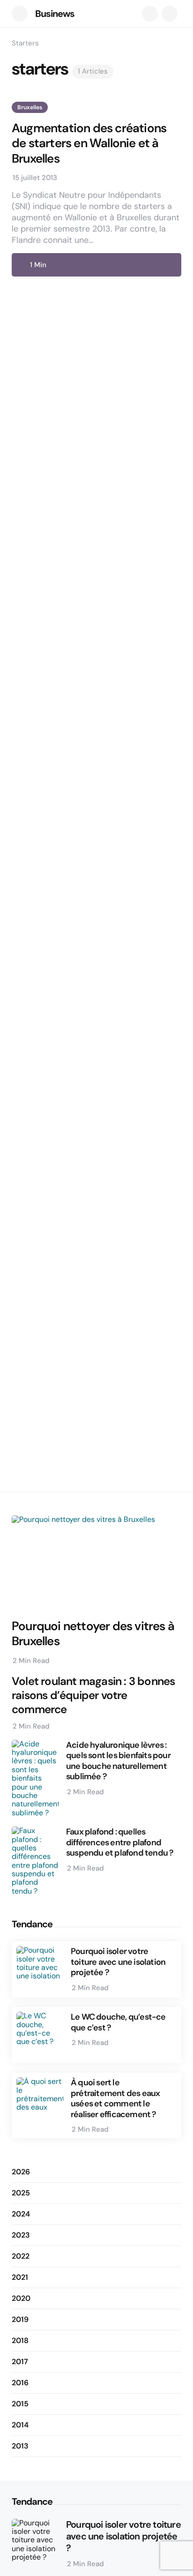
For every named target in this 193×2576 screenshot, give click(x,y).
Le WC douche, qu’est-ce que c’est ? (118, 2022)
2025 (21, 2193)
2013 (20, 2446)
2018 (20, 2340)
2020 (21, 2298)
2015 (20, 2404)
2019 (20, 2319)
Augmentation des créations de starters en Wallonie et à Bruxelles (89, 143)
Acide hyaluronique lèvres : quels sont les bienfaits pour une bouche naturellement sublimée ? (118, 1761)
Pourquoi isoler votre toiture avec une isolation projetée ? (118, 1962)
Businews (55, 14)
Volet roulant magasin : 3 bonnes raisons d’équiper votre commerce (93, 1695)
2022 (21, 2256)
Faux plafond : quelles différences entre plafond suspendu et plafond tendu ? (120, 1842)
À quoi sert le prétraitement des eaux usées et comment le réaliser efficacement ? (115, 2098)
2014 (20, 2425)
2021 (20, 2277)
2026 (21, 2172)
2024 (21, 2214)
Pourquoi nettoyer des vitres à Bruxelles (93, 1634)
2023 (21, 2235)
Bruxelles (30, 107)
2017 (20, 2362)
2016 (20, 2383)
